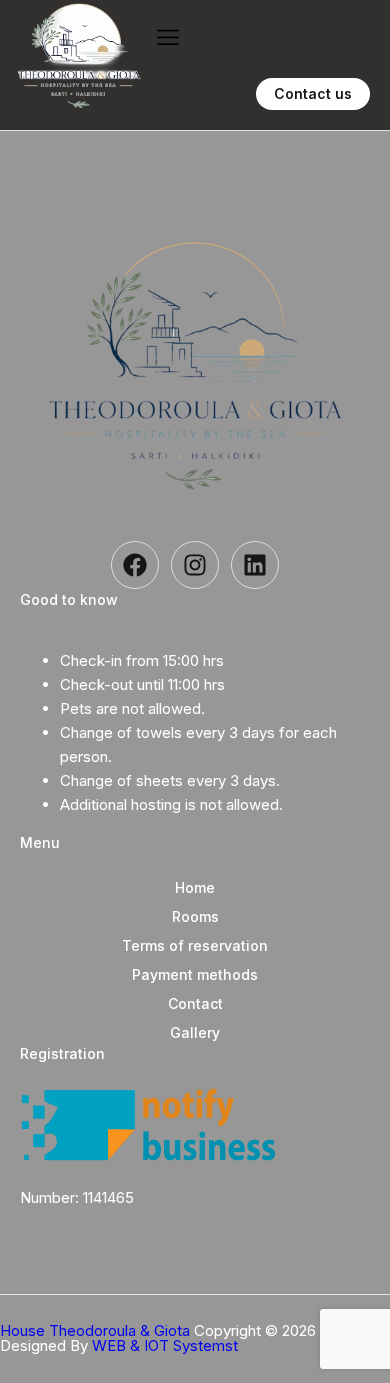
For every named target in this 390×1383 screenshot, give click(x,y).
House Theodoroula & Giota (97, 1330)
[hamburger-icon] (167, 37)
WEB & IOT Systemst (165, 1345)
